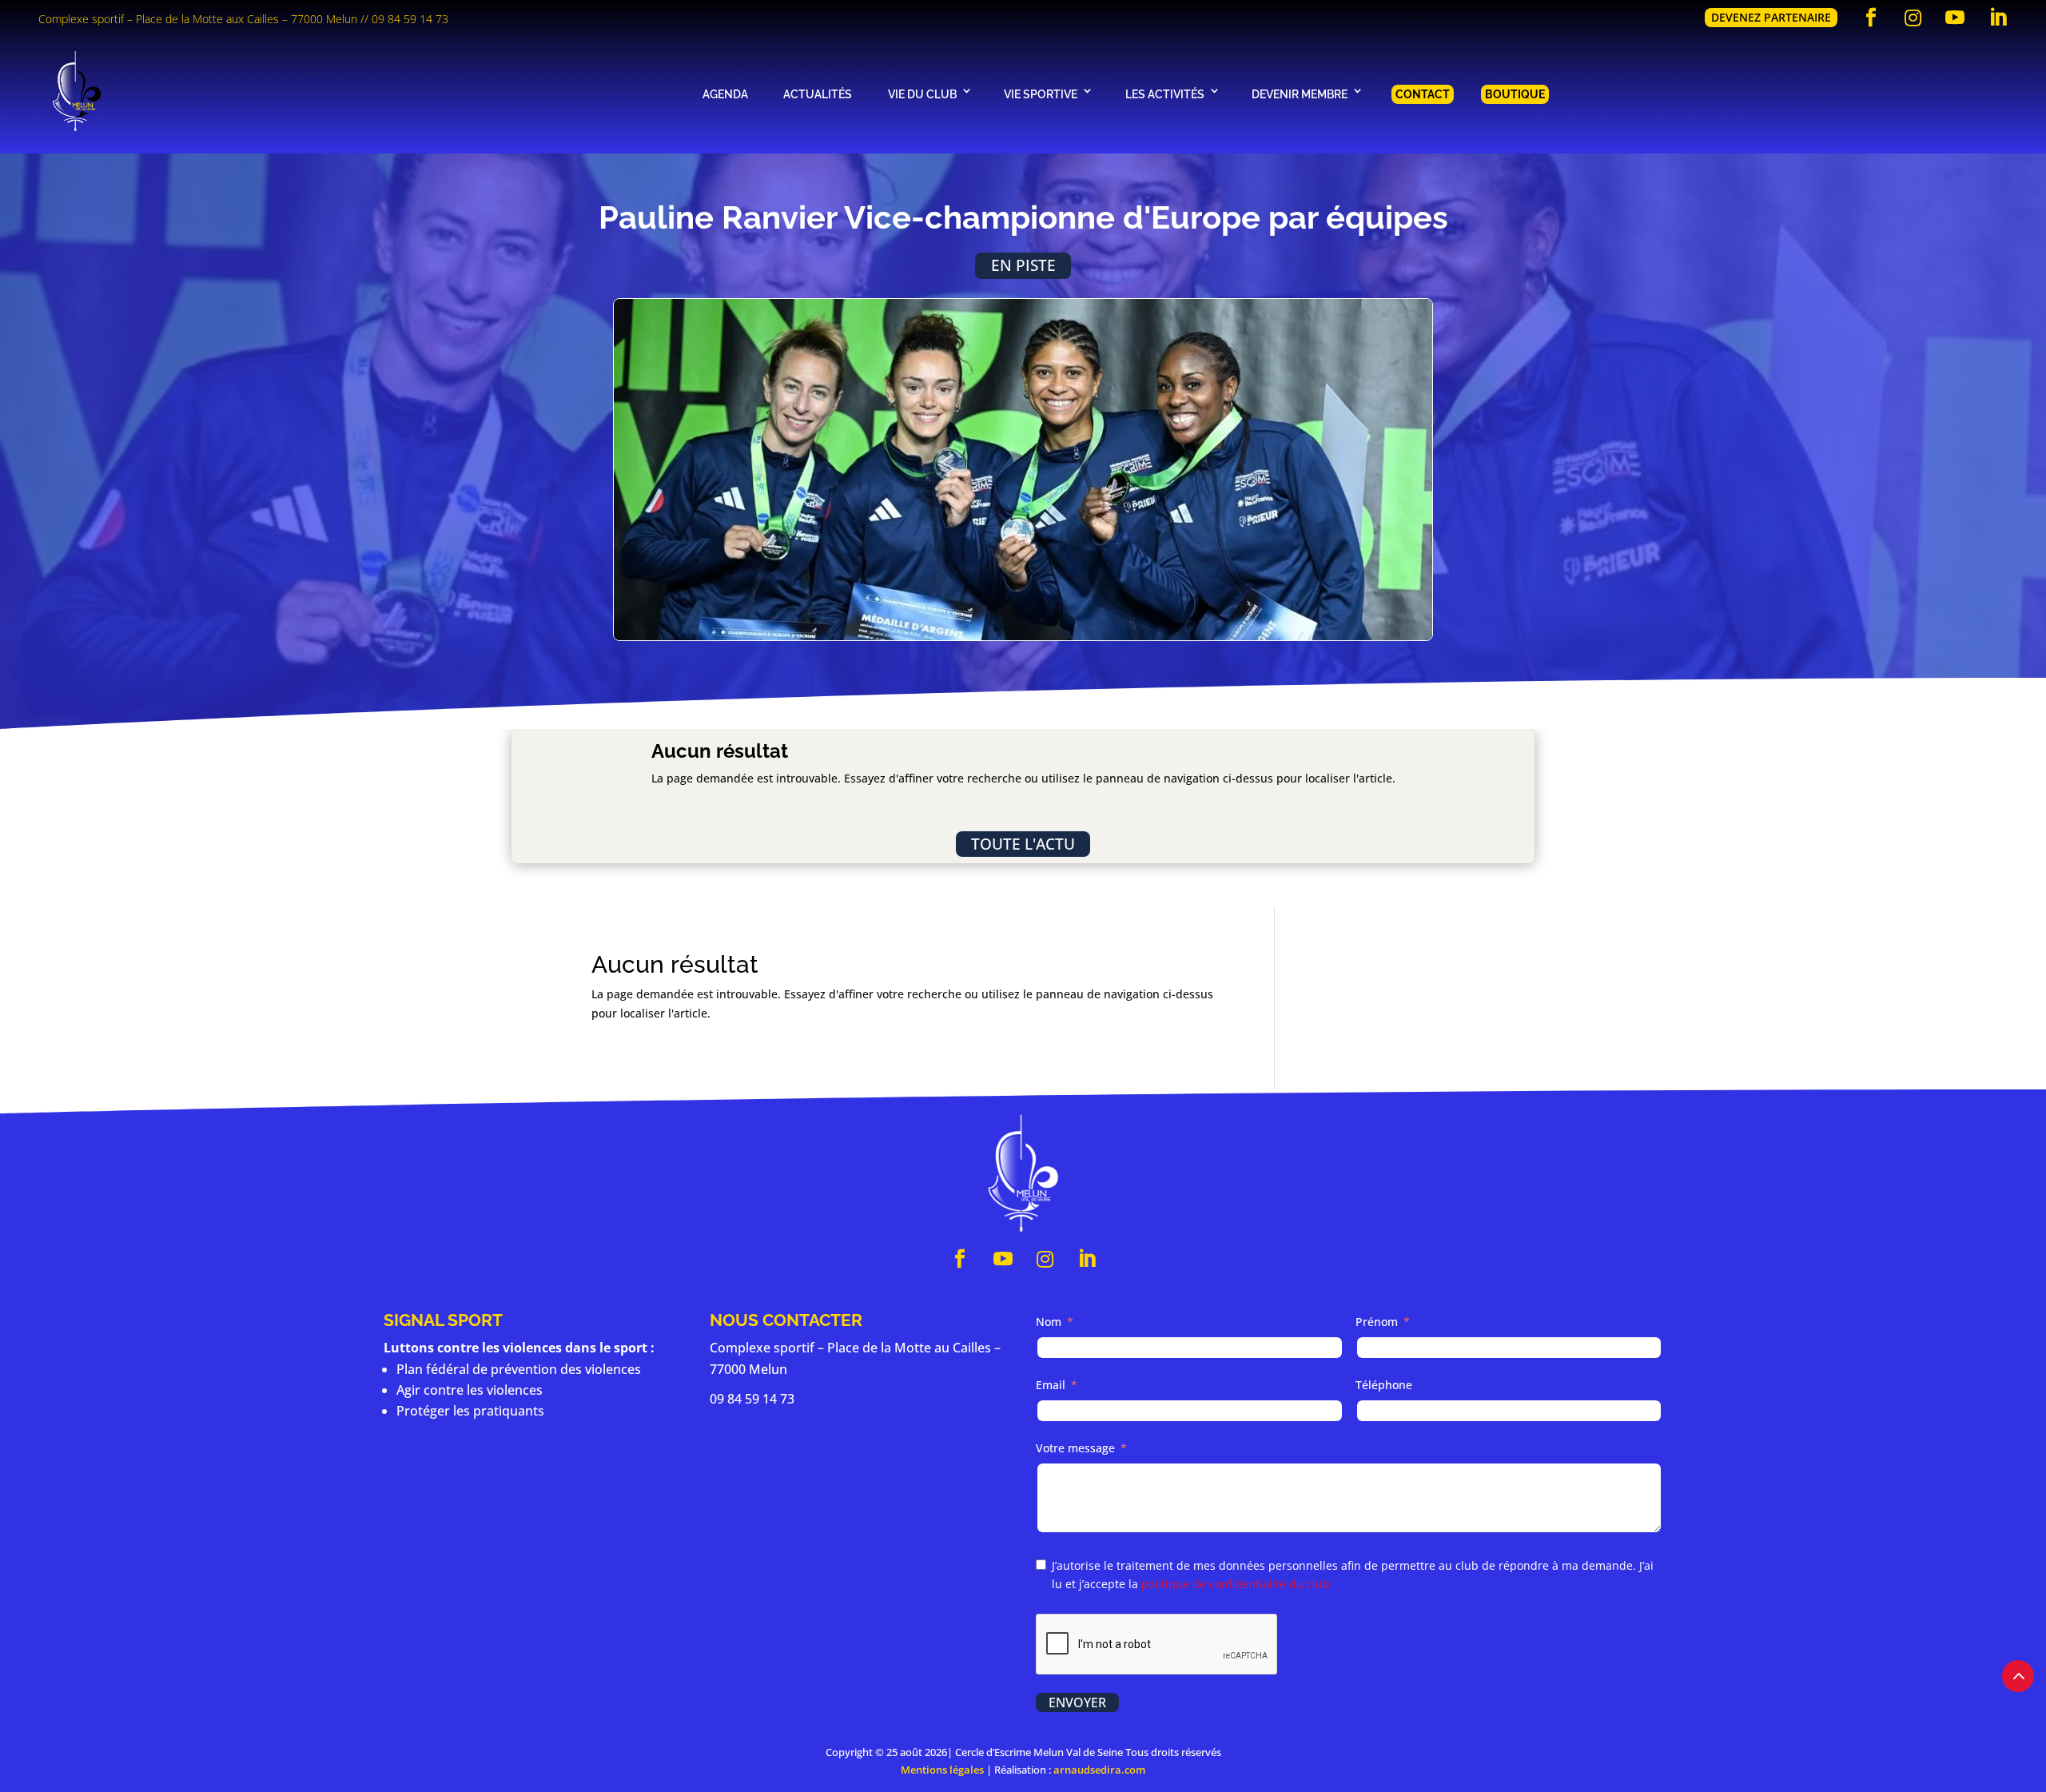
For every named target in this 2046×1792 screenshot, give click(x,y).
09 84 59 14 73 (410, 19)
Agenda (725, 94)
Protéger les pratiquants (470, 1411)
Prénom (1377, 1322)
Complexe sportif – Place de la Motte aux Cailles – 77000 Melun (198, 19)
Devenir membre (1300, 94)
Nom (1049, 1322)
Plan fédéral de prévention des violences (519, 1369)
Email (1051, 1385)
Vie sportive (1041, 94)
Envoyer (1077, 1702)
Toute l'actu (1023, 844)
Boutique (1515, 94)
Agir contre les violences (470, 1390)
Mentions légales (942, 1770)
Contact (1423, 94)
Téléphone (1384, 1385)
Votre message (1075, 1448)
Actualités (818, 94)
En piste (1023, 265)
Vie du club (922, 94)
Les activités (1165, 94)
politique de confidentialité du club (1236, 1584)
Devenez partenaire (1771, 17)
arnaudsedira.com (1099, 1770)
